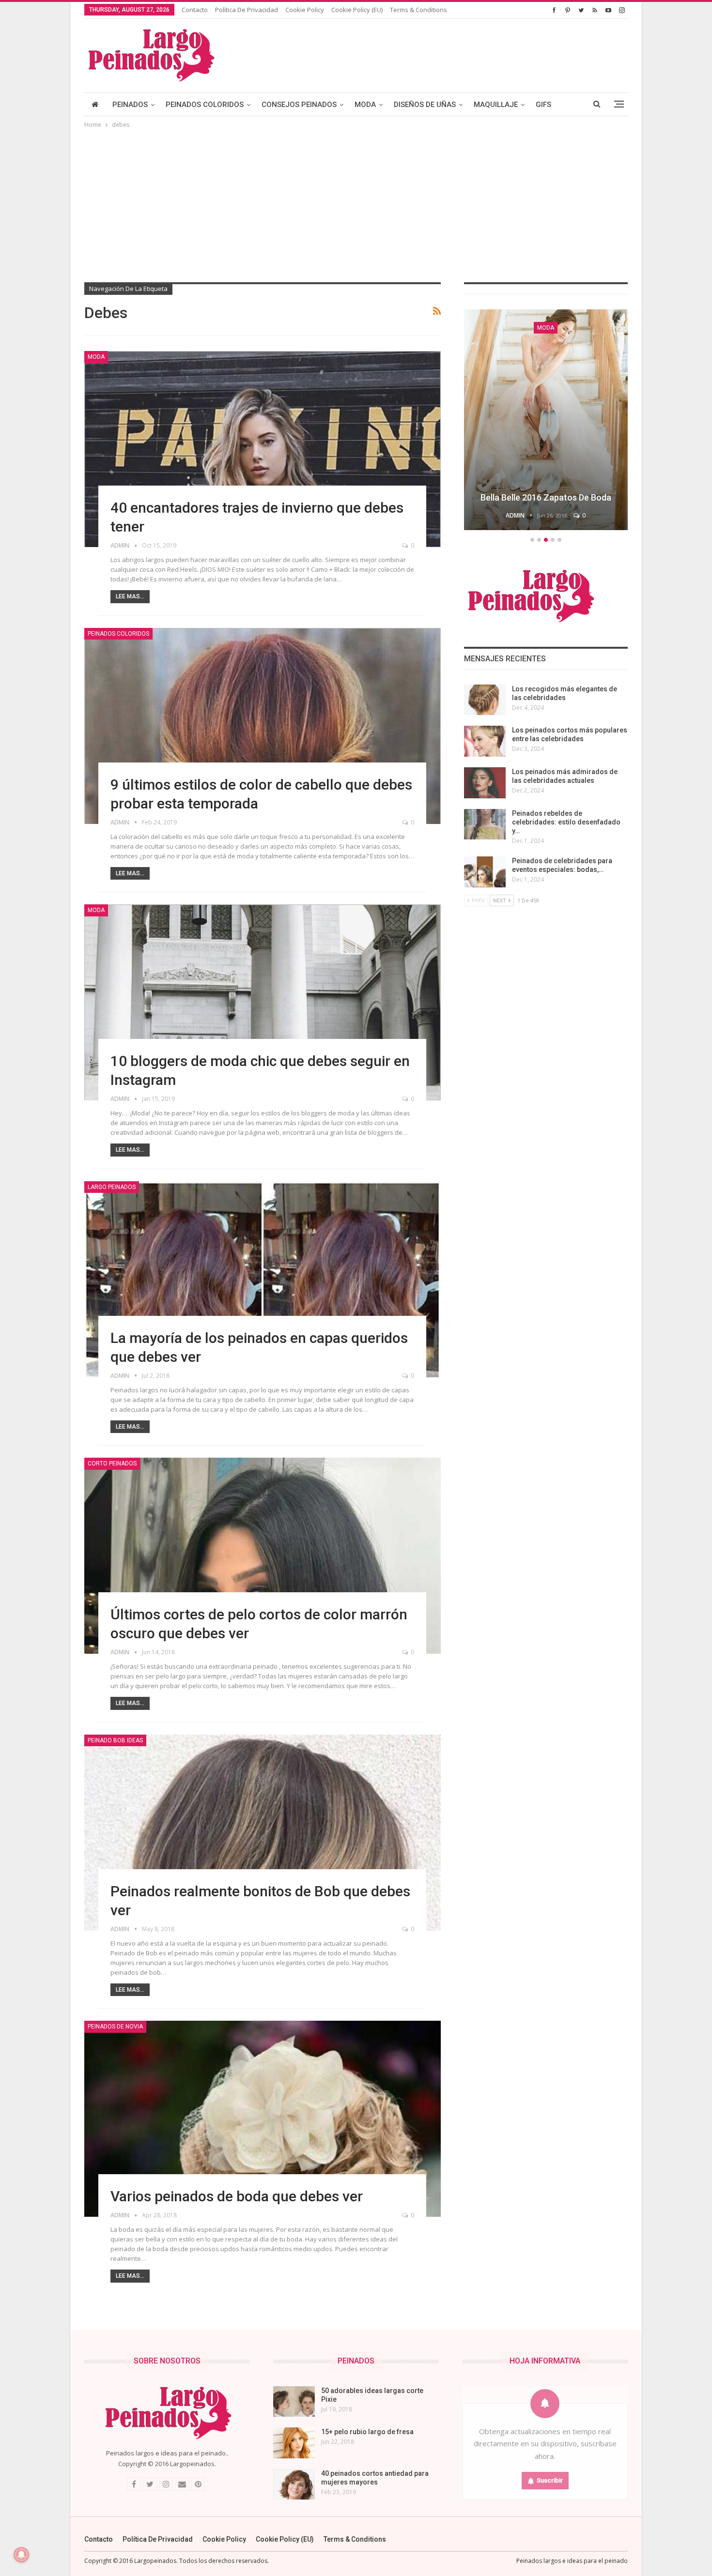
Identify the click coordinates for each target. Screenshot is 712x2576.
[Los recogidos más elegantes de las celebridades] (485, 700)
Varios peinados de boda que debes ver (237, 2196)
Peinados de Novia (115, 2027)
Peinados (130, 105)
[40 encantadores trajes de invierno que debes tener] (263, 449)
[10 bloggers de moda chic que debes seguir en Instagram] (263, 1002)
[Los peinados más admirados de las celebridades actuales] (485, 783)
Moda (365, 105)
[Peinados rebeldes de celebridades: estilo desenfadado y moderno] (485, 824)
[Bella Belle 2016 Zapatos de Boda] (546, 420)
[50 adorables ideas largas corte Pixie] (294, 2402)
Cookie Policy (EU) (357, 10)
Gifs (543, 105)
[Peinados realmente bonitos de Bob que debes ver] (263, 1833)
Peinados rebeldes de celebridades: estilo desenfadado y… (566, 822)
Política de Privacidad (247, 10)
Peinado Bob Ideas (115, 1740)
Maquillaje (496, 105)
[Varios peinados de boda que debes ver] (263, 2119)
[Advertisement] (356, 203)
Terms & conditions (418, 10)
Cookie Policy (305, 10)
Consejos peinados (299, 105)
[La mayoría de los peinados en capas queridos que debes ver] (263, 1279)
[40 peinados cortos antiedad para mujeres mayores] (294, 2485)
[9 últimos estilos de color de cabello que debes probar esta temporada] (263, 726)
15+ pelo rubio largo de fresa (367, 2432)
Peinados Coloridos (205, 105)
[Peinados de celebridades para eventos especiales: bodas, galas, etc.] (485, 872)
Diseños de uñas (425, 105)
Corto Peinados (112, 1463)
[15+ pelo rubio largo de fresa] (294, 2443)
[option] (546, 421)
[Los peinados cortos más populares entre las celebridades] (485, 741)
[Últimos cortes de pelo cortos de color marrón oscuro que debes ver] (263, 1556)
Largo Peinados (112, 1187)
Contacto (195, 10)
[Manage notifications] (21, 2555)
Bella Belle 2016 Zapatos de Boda (546, 497)
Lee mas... (130, 596)
